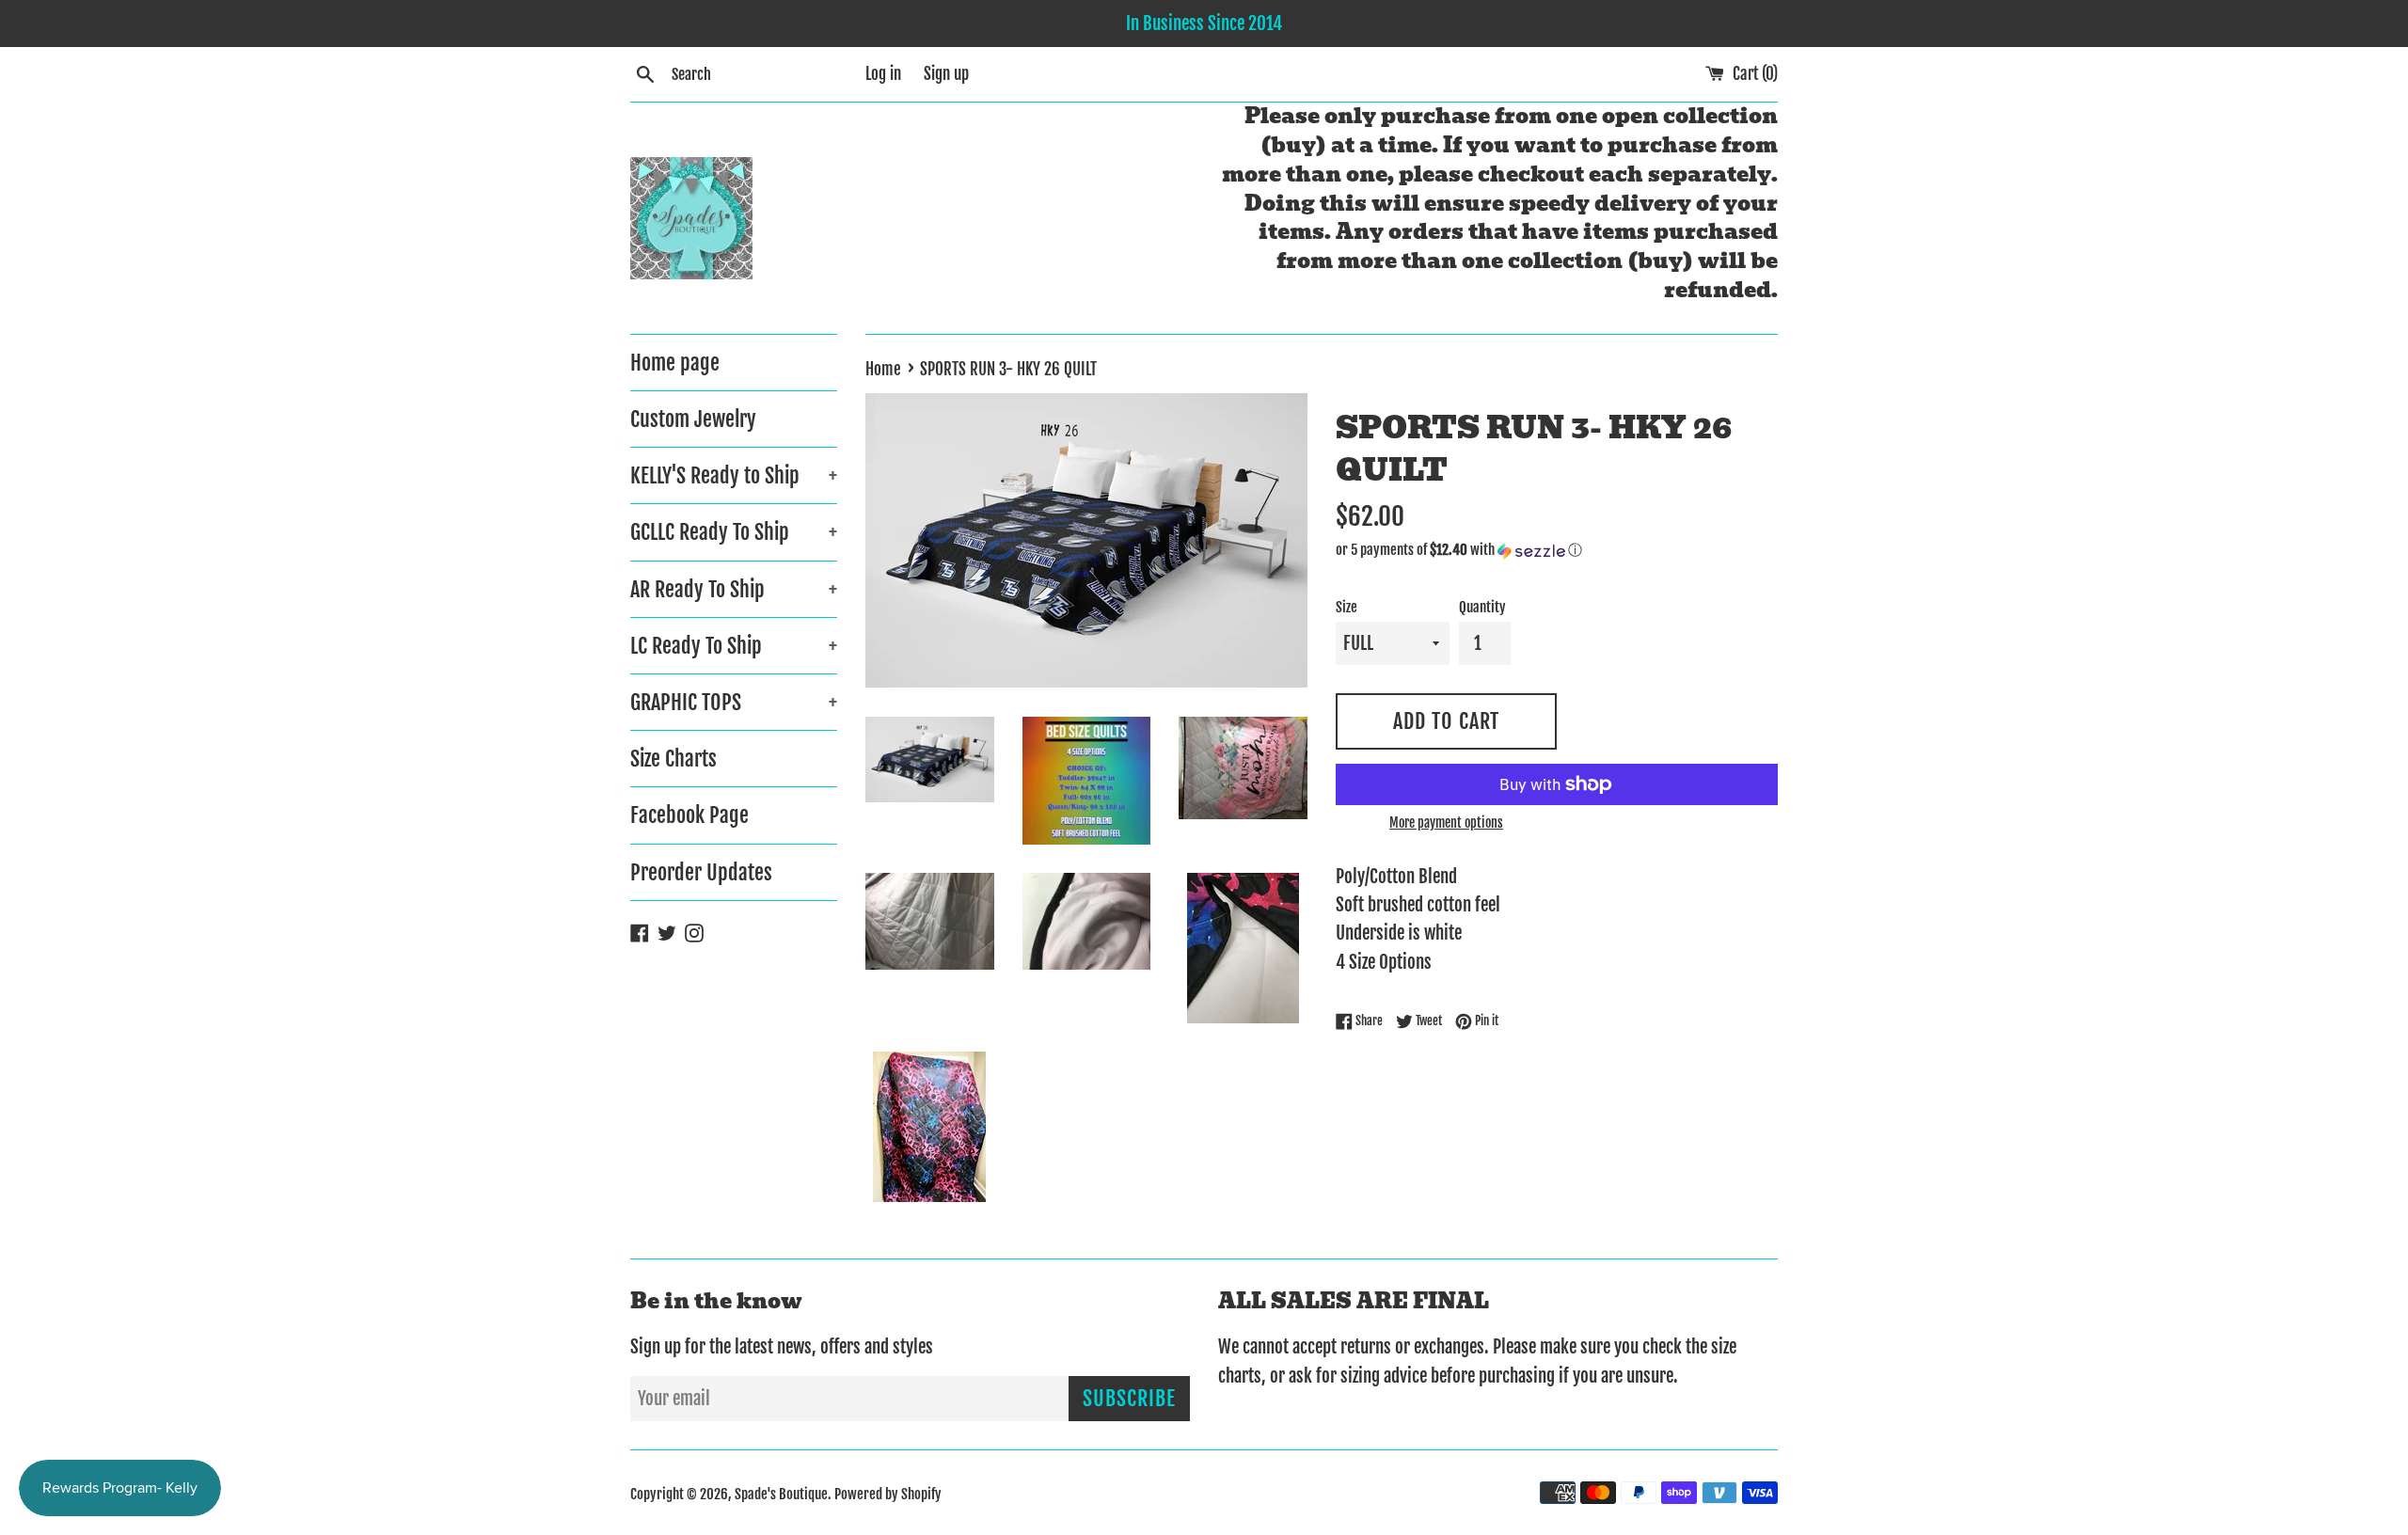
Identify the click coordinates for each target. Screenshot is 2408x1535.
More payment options (1446, 823)
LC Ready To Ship (734, 646)
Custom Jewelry (693, 419)
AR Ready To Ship (734, 589)
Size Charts (673, 759)
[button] (1557, 550)
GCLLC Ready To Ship (734, 532)
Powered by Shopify (888, 1494)
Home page (675, 363)
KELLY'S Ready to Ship (734, 475)
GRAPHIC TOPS (734, 702)
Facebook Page (689, 815)
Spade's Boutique (781, 1494)
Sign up (946, 74)
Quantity (1482, 607)
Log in (883, 74)
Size (1347, 607)
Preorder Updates (701, 872)
